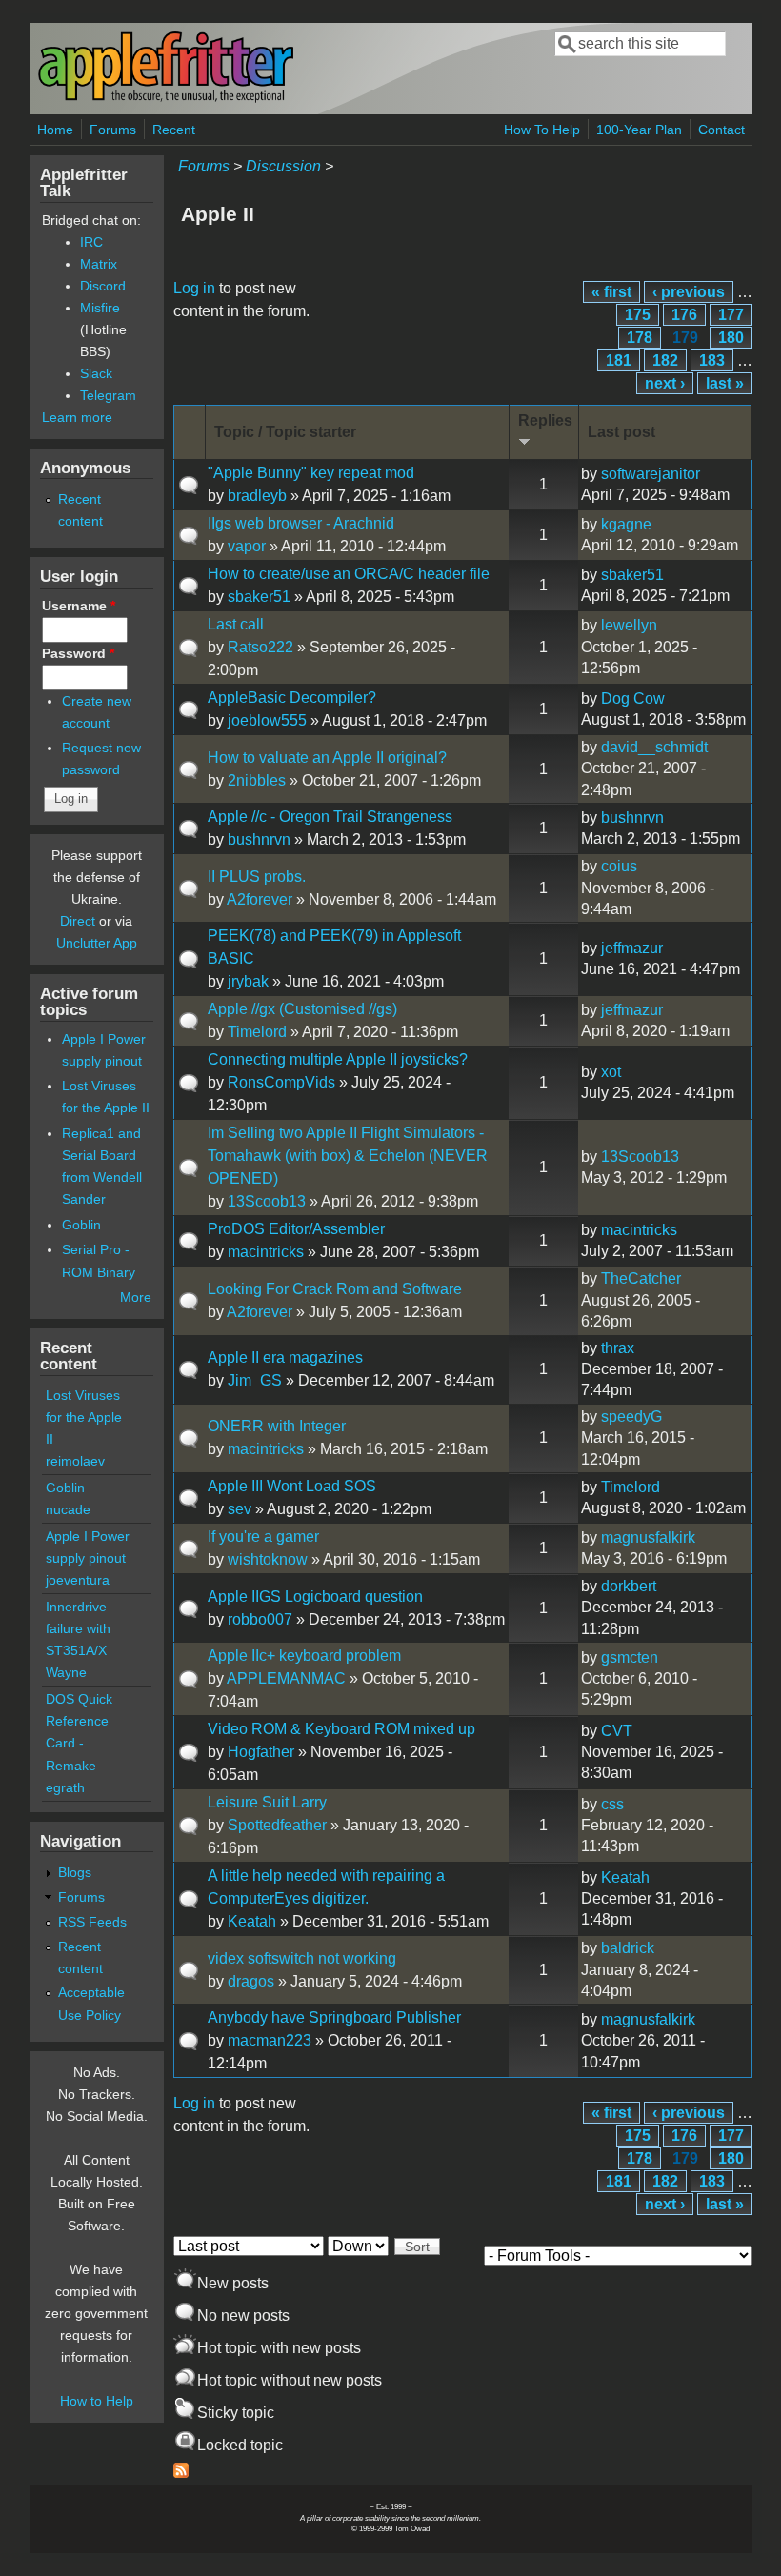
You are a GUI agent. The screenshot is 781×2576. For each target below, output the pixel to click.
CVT (617, 1731)
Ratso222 (260, 647)
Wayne (66, 1672)
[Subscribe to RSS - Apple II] (181, 2473)
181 (619, 360)
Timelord (257, 1032)
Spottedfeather (277, 1825)
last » (725, 383)
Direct (78, 921)
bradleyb (257, 496)
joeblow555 (267, 720)
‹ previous (689, 292)
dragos (251, 1981)
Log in (194, 288)
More (136, 1297)
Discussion (283, 166)
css (612, 1804)
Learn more (77, 417)
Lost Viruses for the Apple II (84, 1417)
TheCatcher (641, 1278)
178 (640, 338)
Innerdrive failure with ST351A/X (78, 1628)
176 (684, 315)
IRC (91, 242)
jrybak (248, 981)
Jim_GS (255, 1380)
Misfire (100, 308)
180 (731, 338)
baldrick (628, 1948)
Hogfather (261, 1752)
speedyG (631, 1417)
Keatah (252, 1921)
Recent (174, 130)
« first (611, 292)
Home (55, 130)
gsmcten (630, 1657)
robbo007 (260, 1619)
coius (619, 866)
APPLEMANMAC (286, 1678)
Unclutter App (97, 943)
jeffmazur (632, 948)
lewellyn (629, 625)
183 (712, 360)
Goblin (81, 1225)
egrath (65, 1787)
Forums (113, 130)
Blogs (75, 1872)
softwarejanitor (651, 474)
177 (731, 315)
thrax (618, 1348)
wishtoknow (268, 1559)
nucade (68, 1509)
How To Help (542, 130)
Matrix (99, 264)
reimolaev (75, 1461)
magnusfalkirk (648, 1538)
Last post (621, 432)
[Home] (166, 99)
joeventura (78, 1580)
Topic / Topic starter (285, 432)
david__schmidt (654, 747)
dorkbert (629, 1586)
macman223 (270, 2040)
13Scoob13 (267, 1201)
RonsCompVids (281, 1082)
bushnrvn (259, 839)
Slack (96, 373)
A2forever (260, 899)
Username (79, 606)
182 (665, 360)
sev (240, 1509)
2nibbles (257, 780)
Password (78, 653)
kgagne (626, 524)
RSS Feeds (92, 1922)
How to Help (97, 2401)
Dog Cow (633, 699)
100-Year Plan (639, 130)
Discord (103, 286)
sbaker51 (259, 597)
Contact (721, 130)
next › (665, 383)
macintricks (266, 1252)
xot (611, 1072)
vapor (247, 546)
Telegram (108, 395)
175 (638, 315)
